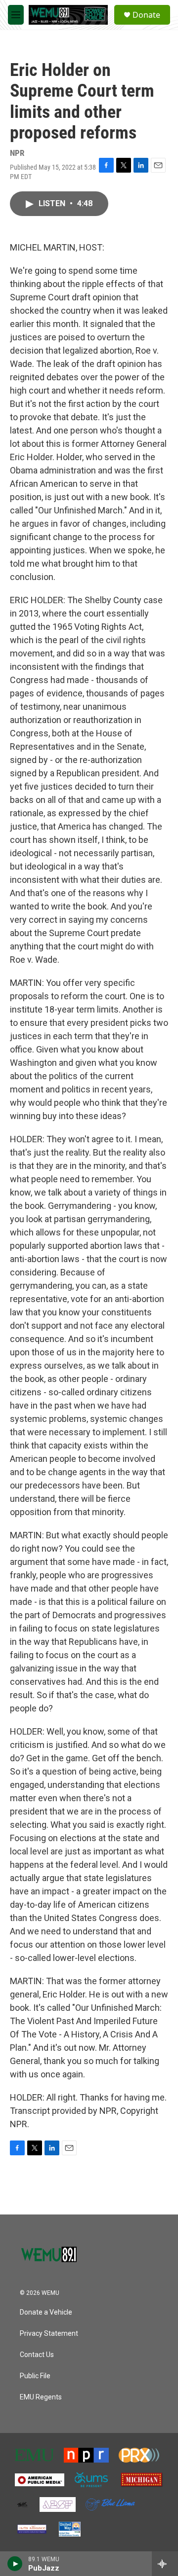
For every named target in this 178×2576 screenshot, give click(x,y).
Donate (146, 15)
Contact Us (37, 2355)
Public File (35, 2376)
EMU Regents (41, 2397)
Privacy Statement (49, 2334)
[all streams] (165, 2564)
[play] (15, 2564)
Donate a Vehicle (46, 2312)
